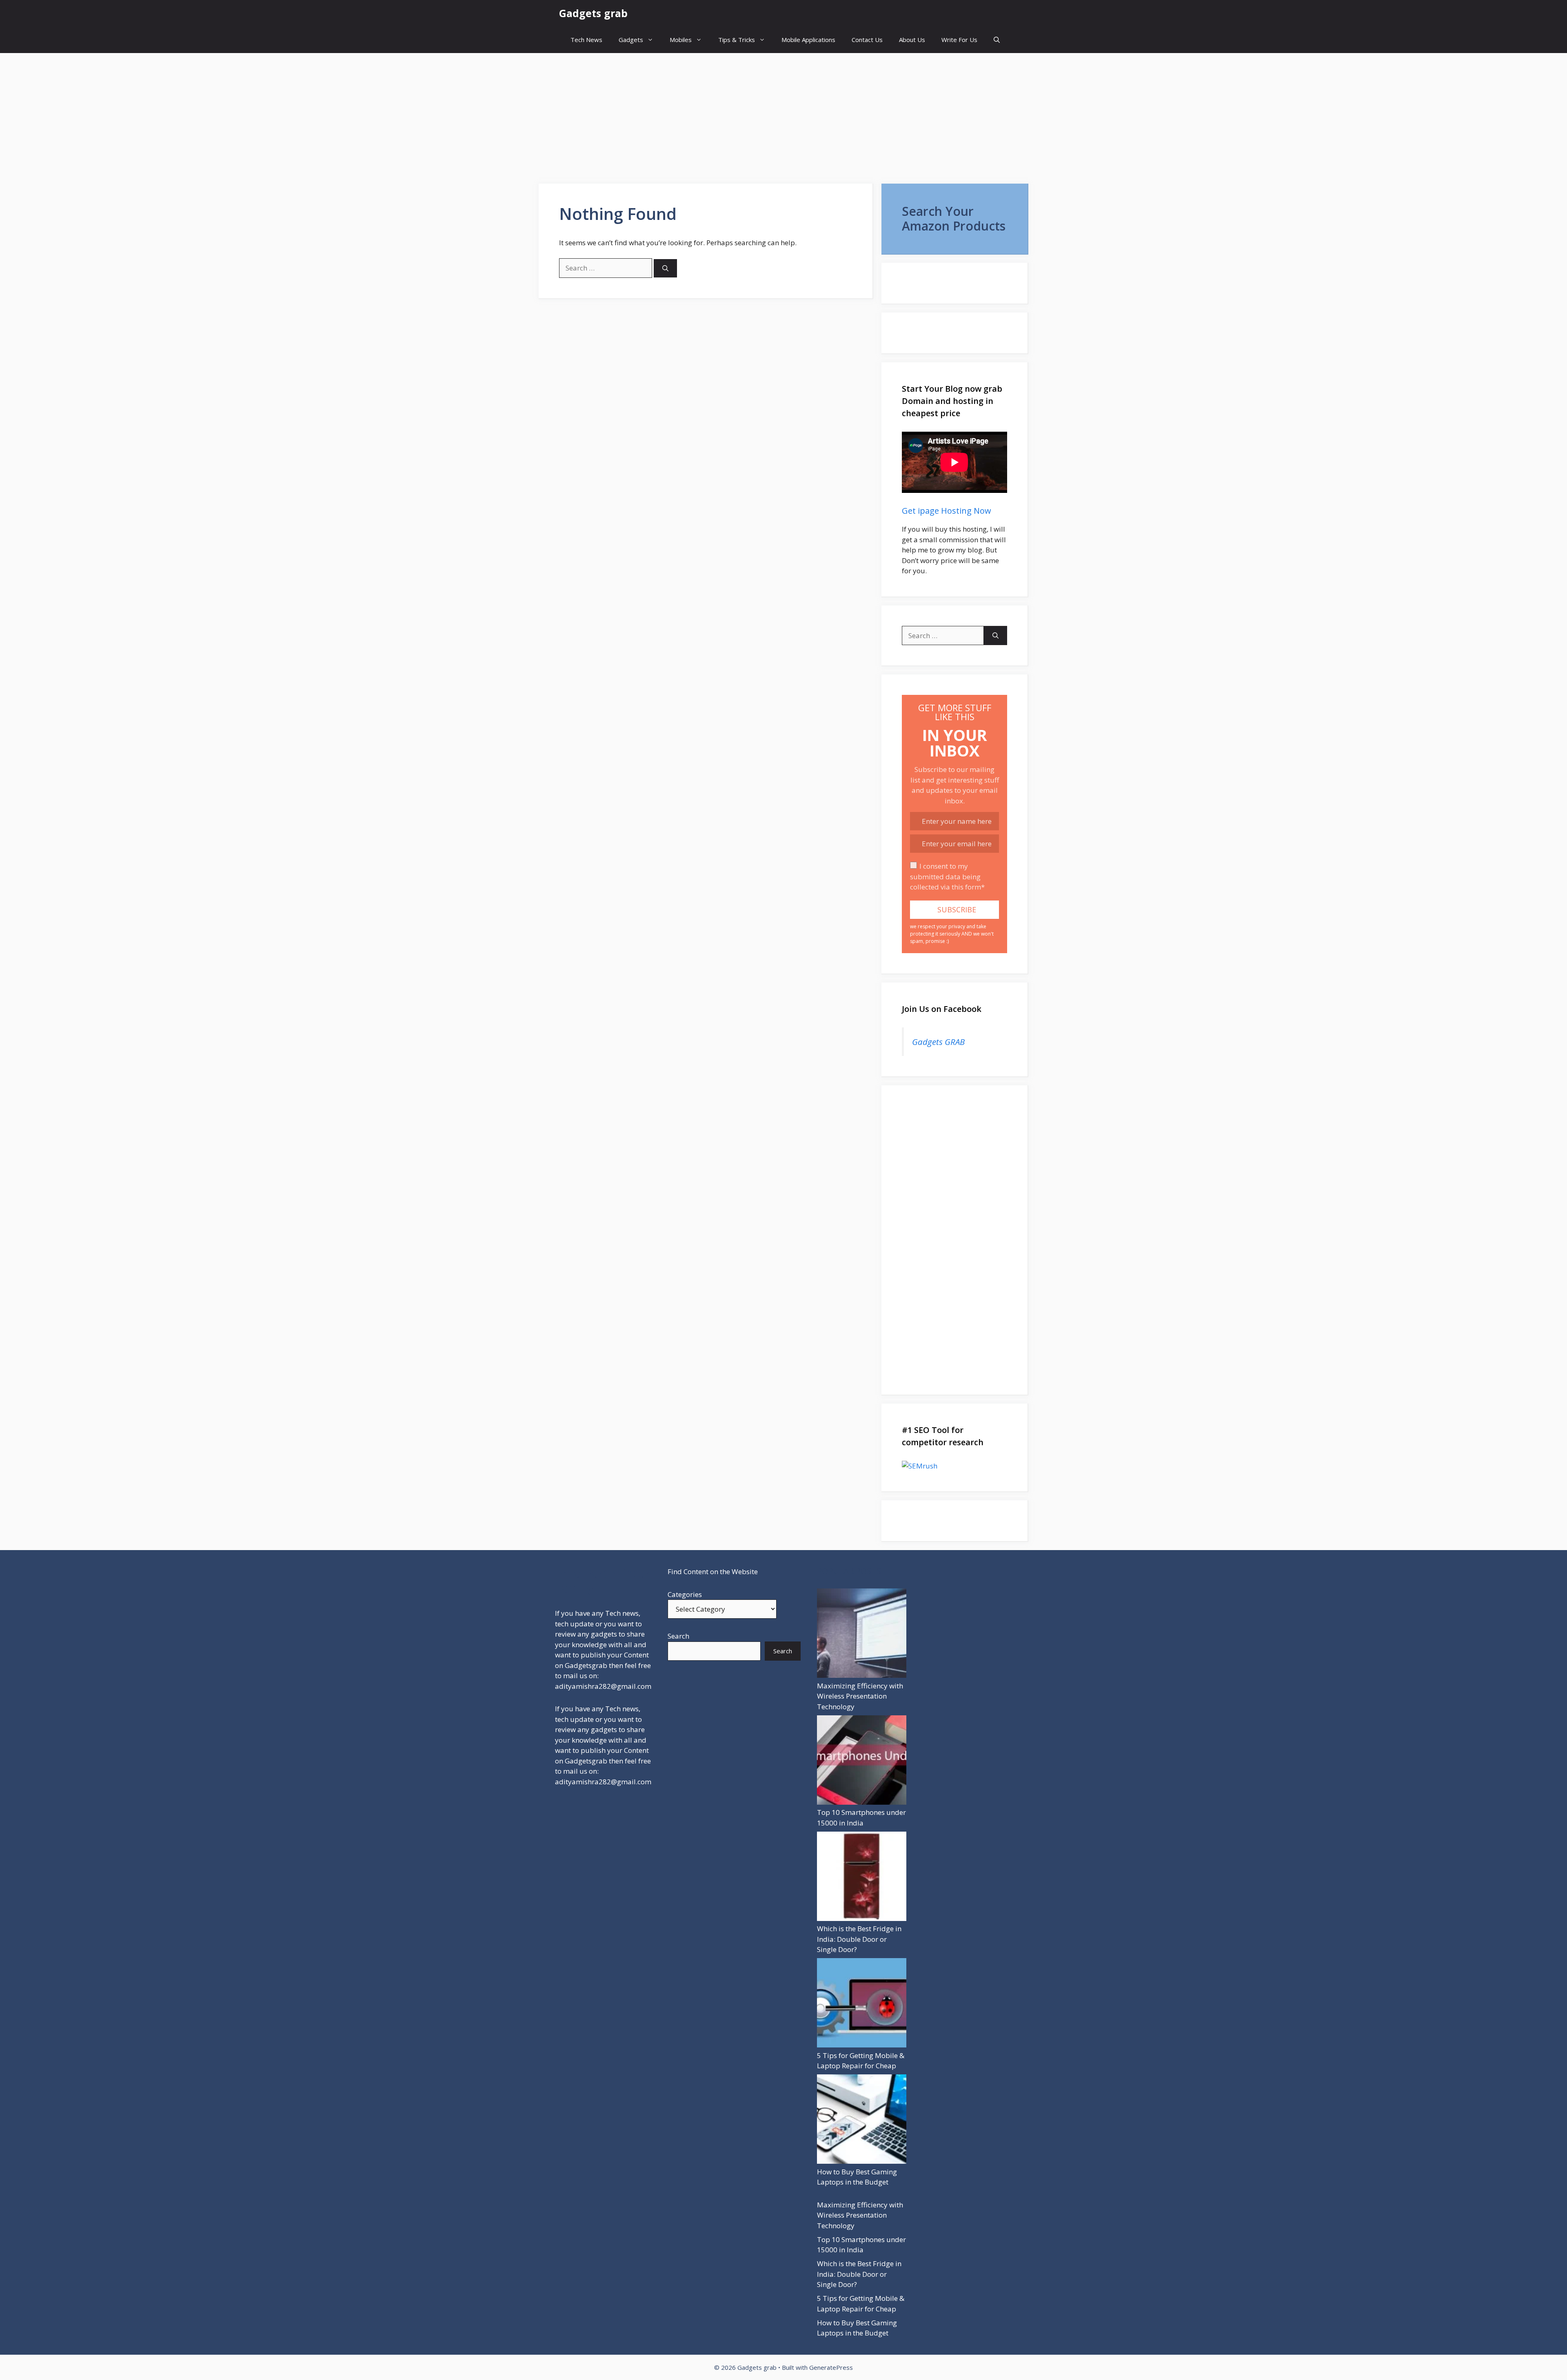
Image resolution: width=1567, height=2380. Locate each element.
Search (678, 1636)
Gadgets (631, 40)
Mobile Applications (808, 40)
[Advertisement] (783, 114)
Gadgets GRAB (938, 1042)
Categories (685, 1594)
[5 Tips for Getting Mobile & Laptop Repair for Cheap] (862, 2004)
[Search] (665, 268)
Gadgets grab (593, 13)
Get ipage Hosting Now (947, 511)
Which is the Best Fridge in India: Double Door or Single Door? (859, 1939)
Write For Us (959, 40)
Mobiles (681, 40)
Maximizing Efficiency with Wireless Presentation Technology (860, 1696)
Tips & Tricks (737, 40)
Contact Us (867, 40)
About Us (912, 40)
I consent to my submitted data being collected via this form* (947, 876)
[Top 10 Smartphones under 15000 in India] (862, 1761)
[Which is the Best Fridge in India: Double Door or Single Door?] (862, 1878)
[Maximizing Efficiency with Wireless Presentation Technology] (862, 1635)
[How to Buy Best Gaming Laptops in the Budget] (862, 2120)
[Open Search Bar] (997, 40)
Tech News (586, 40)
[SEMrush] (954, 1466)
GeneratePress (831, 2367)
